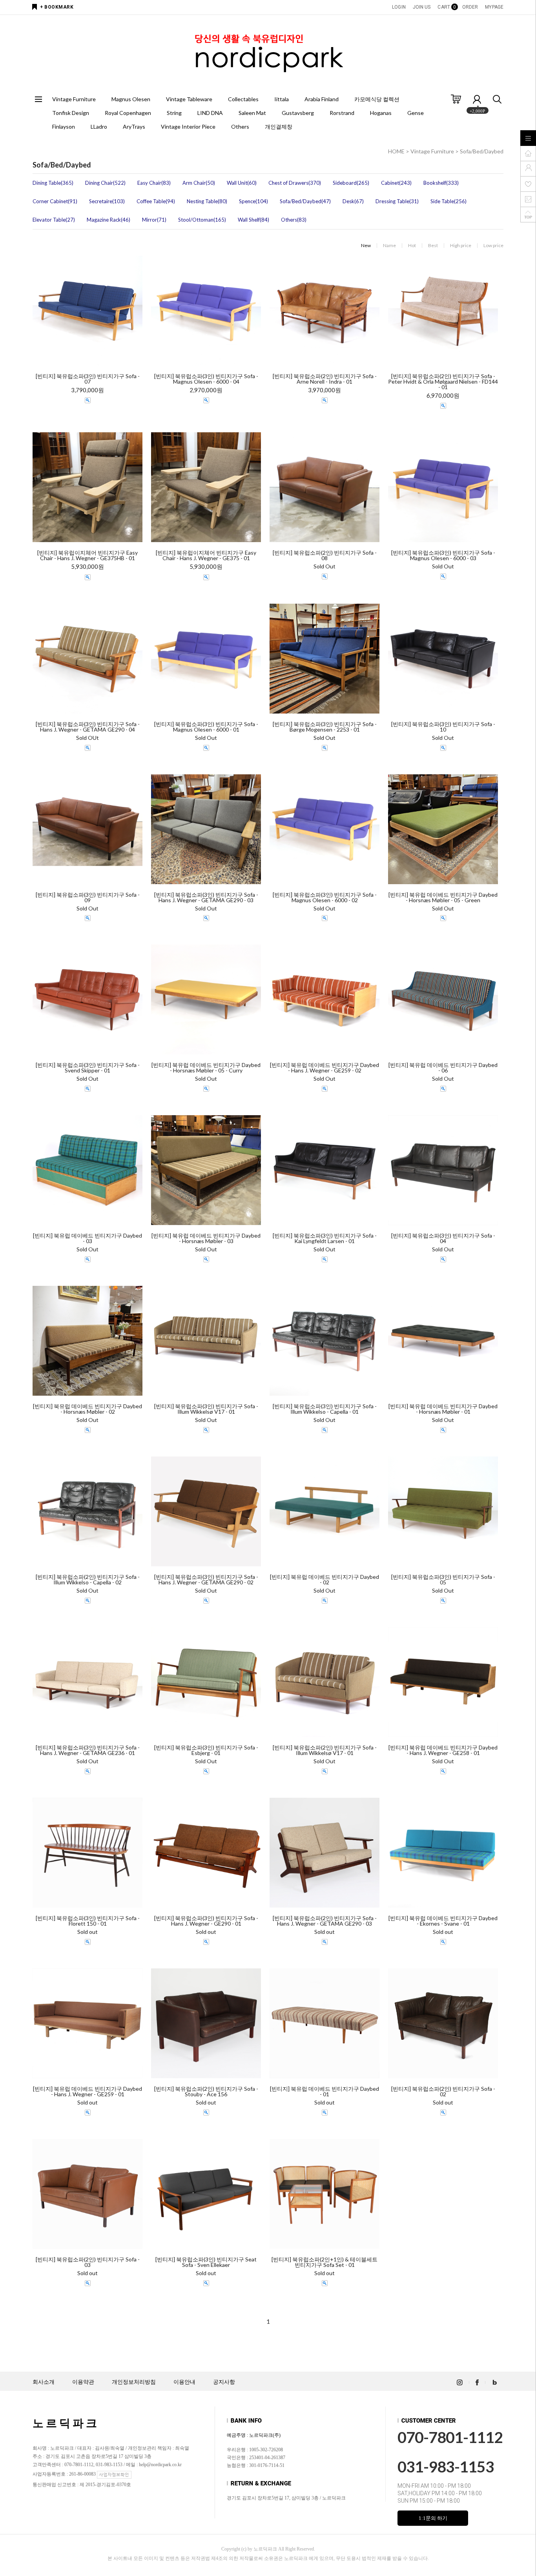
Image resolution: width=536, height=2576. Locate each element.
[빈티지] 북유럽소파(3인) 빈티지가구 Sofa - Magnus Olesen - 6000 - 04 (206, 379)
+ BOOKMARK (57, 7)
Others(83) (294, 220)
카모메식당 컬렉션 (377, 99)
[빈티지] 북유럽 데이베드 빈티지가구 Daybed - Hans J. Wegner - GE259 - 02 (325, 1068)
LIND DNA (210, 113)
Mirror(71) (154, 220)
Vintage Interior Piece (188, 127)
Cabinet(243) (396, 183)
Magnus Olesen (131, 99)
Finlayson (64, 127)
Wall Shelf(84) (253, 220)
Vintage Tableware (189, 99)
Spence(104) (253, 201)
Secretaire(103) (107, 201)
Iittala (282, 99)
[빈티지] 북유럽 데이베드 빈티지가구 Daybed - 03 (88, 1238)
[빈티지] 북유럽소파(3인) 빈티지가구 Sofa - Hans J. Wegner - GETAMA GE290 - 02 (206, 1580)
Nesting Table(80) (207, 201)
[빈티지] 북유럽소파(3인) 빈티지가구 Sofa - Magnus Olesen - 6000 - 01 (206, 727)
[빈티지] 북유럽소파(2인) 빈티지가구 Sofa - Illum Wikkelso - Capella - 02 (88, 1580)
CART (446, 7)
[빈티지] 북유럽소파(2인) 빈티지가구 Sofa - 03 (88, 2262)
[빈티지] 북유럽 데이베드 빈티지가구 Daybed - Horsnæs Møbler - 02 (88, 1409)
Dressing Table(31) (397, 201)
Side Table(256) (448, 201)
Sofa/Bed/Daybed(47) (305, 201)
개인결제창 (279, 127)
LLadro (99, 127)
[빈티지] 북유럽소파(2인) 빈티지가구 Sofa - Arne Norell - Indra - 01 (325, 379)
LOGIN (399, 7)
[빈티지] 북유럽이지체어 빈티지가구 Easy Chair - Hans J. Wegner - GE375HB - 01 (88, 555)
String (174, 113)
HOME (396, 151)
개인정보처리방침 (134, 2382)
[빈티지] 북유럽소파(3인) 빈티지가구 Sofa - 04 (443, 1238)
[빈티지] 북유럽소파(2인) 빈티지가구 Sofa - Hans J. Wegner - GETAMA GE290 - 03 (325, 1921)
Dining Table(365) (53, 183)
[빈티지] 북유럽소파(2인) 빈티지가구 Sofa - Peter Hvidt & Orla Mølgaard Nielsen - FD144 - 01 (443, 382)
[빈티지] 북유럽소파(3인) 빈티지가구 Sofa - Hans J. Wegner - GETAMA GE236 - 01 (88, 1750)
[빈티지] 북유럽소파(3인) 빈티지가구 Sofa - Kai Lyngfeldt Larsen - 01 (325, 1238)
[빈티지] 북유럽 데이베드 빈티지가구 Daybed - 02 (325, 1580)
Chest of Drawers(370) (295, 183)
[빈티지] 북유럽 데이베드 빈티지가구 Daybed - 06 (443, 1068)
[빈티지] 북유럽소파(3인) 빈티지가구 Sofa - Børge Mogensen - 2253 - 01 (325, 727)
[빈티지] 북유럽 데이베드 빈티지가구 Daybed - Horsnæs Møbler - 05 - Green (443, 898)
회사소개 (44, 2382)
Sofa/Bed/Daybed (482, 151)
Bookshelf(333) (441, 183)
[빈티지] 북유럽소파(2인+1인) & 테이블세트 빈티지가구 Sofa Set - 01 (325, 2262)
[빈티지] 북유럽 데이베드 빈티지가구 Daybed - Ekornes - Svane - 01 (443, 1921)
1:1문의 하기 (433, 2518)
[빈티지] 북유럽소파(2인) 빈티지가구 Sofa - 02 (443, 2092)
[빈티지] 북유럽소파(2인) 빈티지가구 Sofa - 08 (325, 555)
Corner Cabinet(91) (55, 201)
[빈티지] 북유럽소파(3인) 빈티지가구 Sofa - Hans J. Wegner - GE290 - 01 (206, 1921)
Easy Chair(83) (154, 183)
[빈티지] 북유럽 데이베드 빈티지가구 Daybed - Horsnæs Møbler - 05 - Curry (206, 1068)
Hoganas (381, 113)
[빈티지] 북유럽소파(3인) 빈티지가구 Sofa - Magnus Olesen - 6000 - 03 (443, 555)
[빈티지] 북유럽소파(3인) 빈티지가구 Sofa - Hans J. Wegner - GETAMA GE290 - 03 (206, 898)
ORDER (470, 7)
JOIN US (422, 7)
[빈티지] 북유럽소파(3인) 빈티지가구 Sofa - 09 (88, 898)
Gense (416, 113)
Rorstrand (342, 113)
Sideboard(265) (351, 183)
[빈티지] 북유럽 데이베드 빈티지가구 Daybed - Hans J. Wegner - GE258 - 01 (443, 1750)
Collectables (243, 99)
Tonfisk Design (71, 113)
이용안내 (184, 2382)
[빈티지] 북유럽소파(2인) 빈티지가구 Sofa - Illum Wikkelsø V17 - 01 (325, 1750)
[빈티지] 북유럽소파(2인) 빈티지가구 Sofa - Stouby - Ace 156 (206, 2092)
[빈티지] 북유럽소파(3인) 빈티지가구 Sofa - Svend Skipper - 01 (88, 1068)
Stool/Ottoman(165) (202, 220)
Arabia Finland (322, 99)
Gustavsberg (298, 113)
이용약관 (83, 2382)
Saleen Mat (252, 113)
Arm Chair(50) (199, 183)
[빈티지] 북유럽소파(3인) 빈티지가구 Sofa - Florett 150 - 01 (88, 1921)
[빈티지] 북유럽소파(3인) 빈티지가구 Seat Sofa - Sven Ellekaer (206, 2262)
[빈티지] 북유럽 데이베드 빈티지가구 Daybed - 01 (325, 2092)
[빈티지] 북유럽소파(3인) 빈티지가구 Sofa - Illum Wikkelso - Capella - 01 (325, 1409)
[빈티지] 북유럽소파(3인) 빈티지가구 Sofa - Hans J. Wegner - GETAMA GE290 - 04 (88, 727)
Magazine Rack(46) (108, 220)
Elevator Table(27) (54, 220)
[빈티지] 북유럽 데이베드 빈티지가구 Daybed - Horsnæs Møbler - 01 (443, 1409)
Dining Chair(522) (105, 183)
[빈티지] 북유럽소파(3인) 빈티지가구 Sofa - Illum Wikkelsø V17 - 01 (206, 1409)
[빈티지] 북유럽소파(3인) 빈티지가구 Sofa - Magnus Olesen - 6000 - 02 (325, 898)
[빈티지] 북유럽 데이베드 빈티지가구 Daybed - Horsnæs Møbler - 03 (206, 1238)
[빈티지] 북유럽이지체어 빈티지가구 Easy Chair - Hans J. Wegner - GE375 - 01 (206, 555)
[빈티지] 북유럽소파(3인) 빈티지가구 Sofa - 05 (443, 1580)
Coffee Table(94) (156, 201)
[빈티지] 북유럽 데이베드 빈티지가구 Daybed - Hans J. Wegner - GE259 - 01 (88, 2092)
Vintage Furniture (74, 99)
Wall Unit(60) (242, 183)
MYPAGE (494, 7)
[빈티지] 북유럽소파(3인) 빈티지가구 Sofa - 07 (88, 379)
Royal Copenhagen (128, 113)
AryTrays (134, 127)
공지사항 (224, 2382)
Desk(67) (353, 201)
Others (240, 127)
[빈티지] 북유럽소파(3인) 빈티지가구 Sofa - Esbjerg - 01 (206, 1750)
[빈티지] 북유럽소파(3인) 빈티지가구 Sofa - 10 (443, 727)
